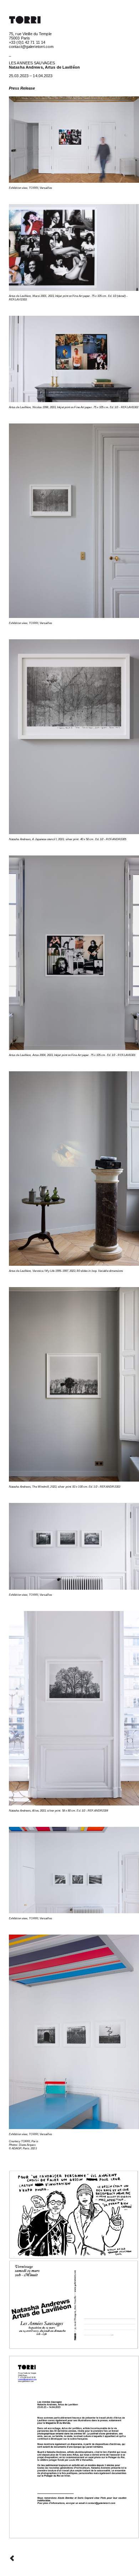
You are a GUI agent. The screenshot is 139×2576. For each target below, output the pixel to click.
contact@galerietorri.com (31, 47)
